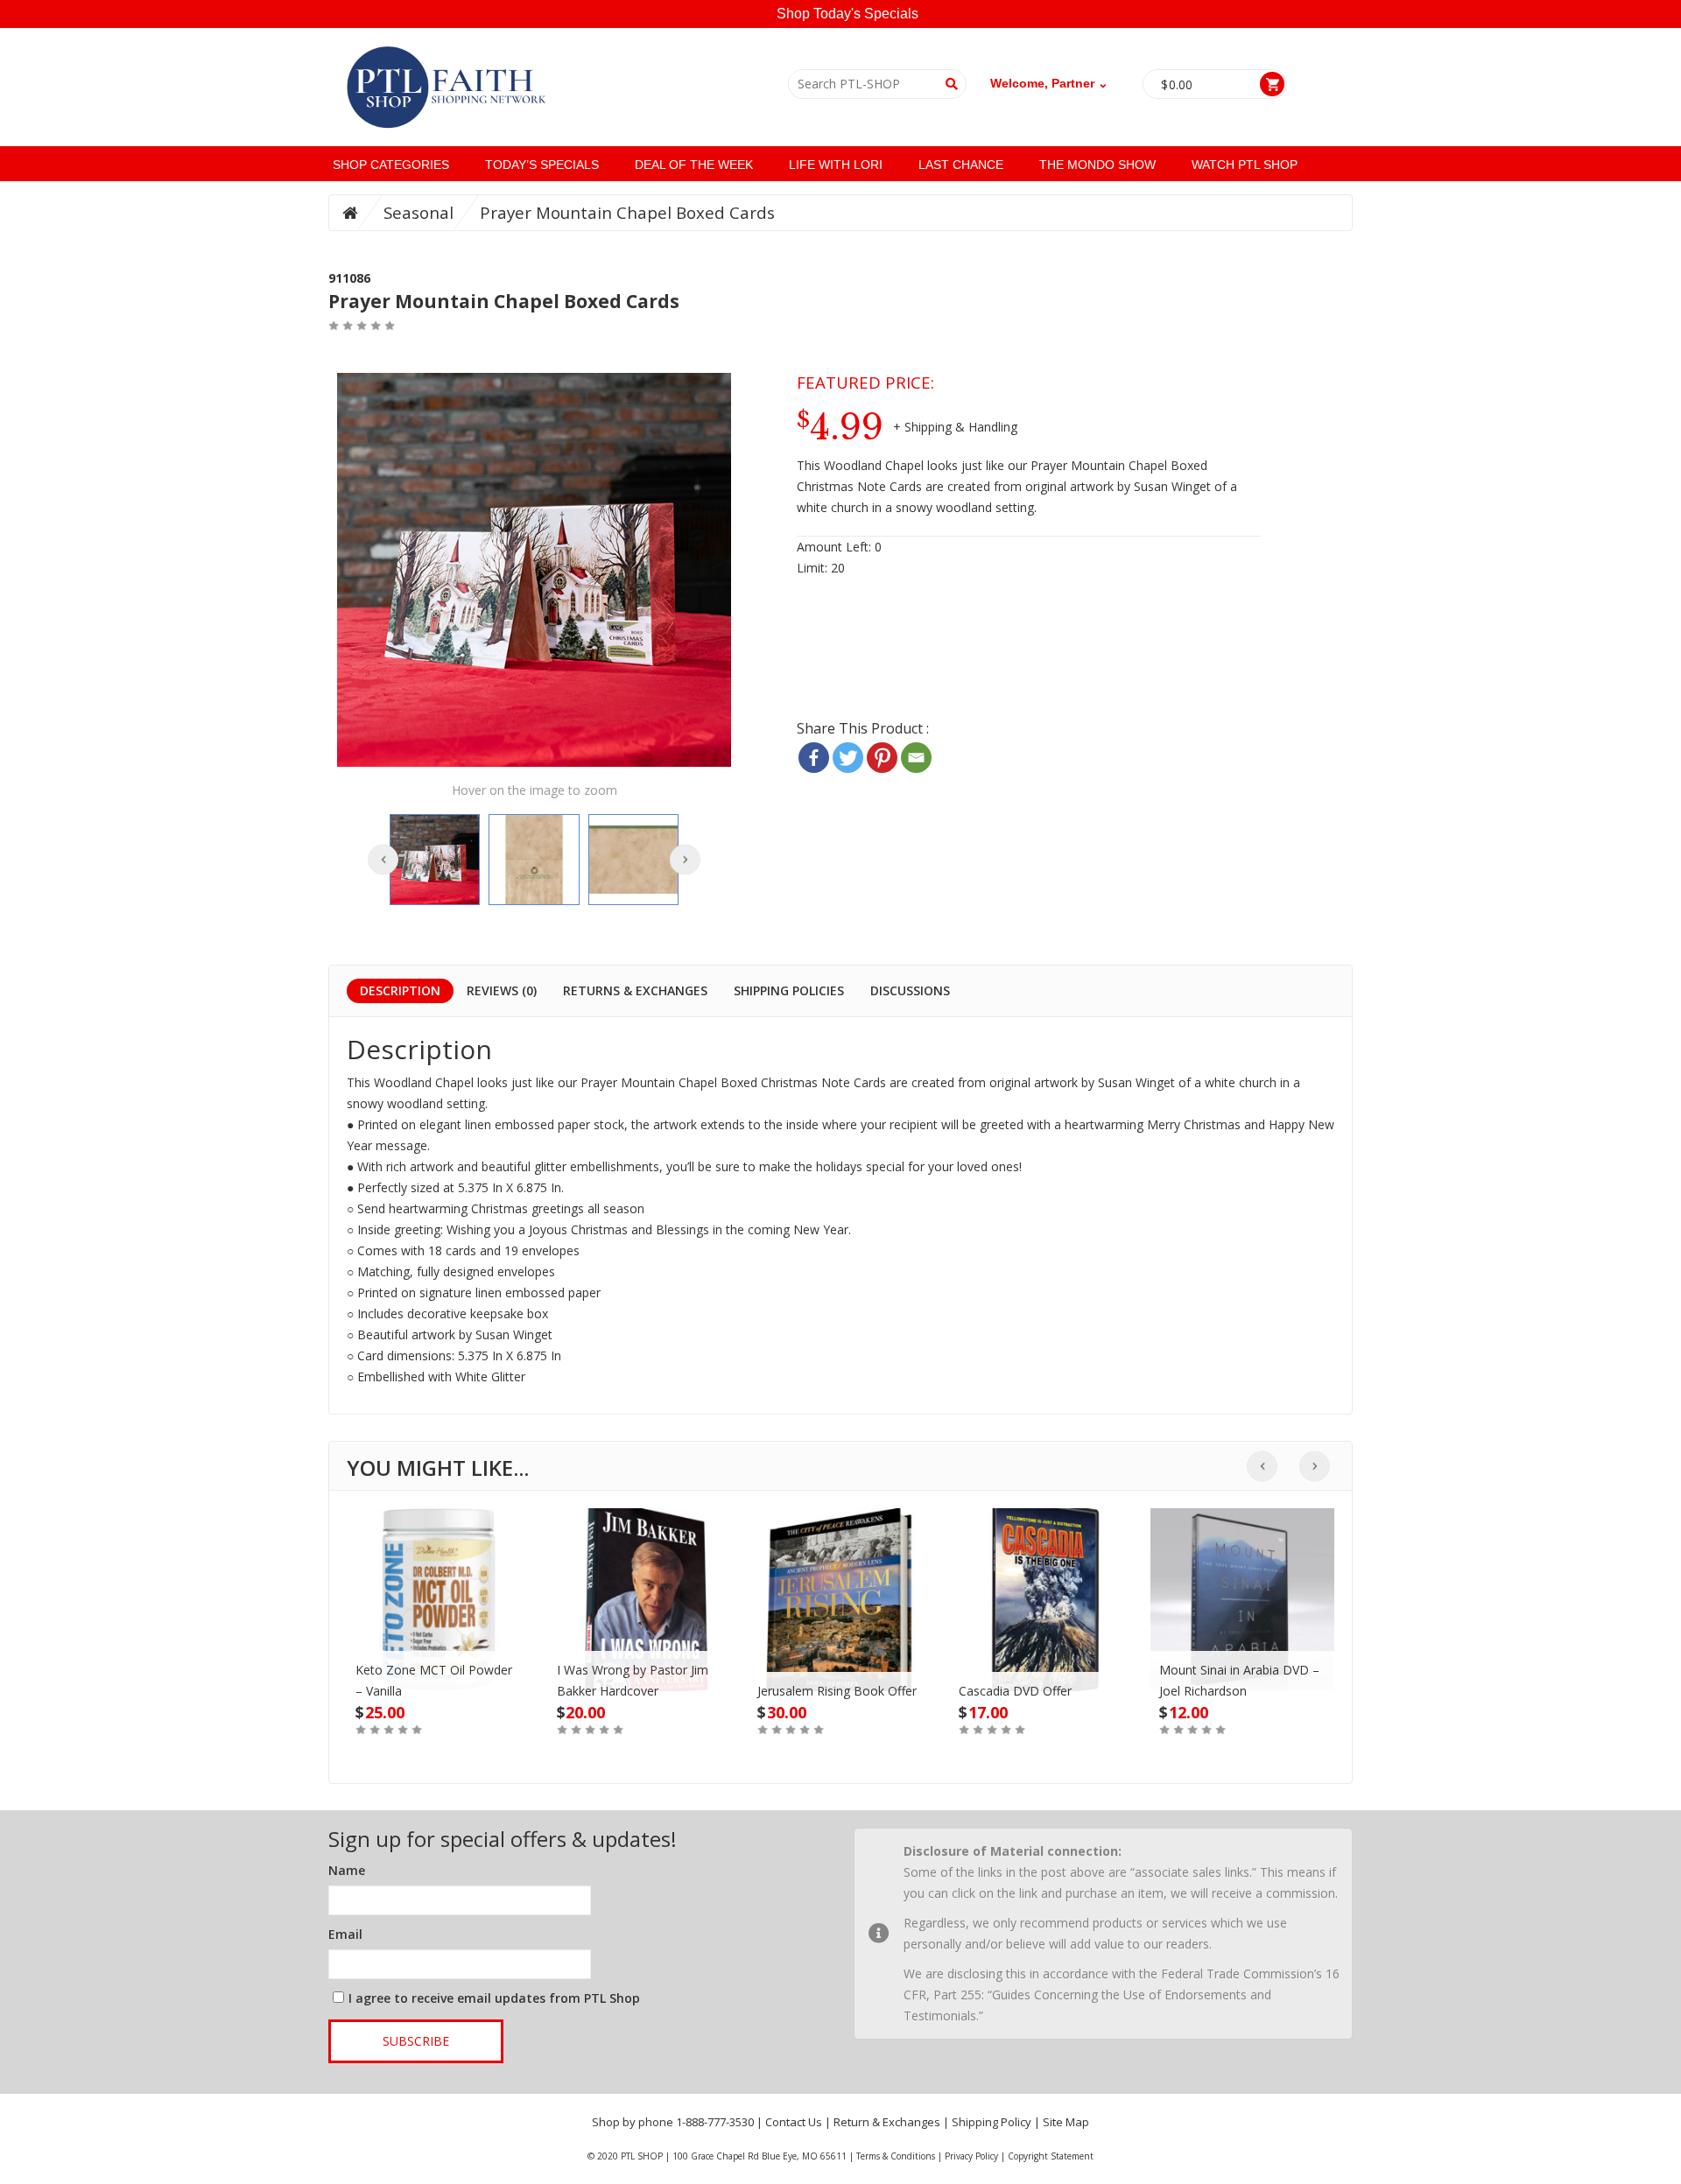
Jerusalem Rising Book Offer (837, 1691)
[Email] (916, 758)
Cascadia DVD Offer (1015, 1691)
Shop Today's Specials (848, 14)
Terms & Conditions (896, 2156)
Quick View (439, 1582)
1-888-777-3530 (715, 2122)
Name (347, 1870)
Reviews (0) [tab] (502, 990)
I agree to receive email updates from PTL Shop (494, 1998)
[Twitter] (848, 758)
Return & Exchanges (887, 2122)
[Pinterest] (882, 758)
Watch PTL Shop (1245, 165)
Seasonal (418, 212)
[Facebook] (814, 758)
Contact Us (794, 2122)
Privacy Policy (971, 2156)
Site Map (1066, 2122)
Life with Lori (836, 165)
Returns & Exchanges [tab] (635, 990)
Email (345, 1934)
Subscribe (416, 2041)
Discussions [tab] (910, 990)
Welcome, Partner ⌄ (1049, 83)
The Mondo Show (1097, 165)
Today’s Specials (542, 165)
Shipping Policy (992, 2122)
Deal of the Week (694, 165)
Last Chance (961, 165)
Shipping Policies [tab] (789, 990)
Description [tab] (400, 990)
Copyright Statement (1051, 2156)
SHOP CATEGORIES (391, 165)
